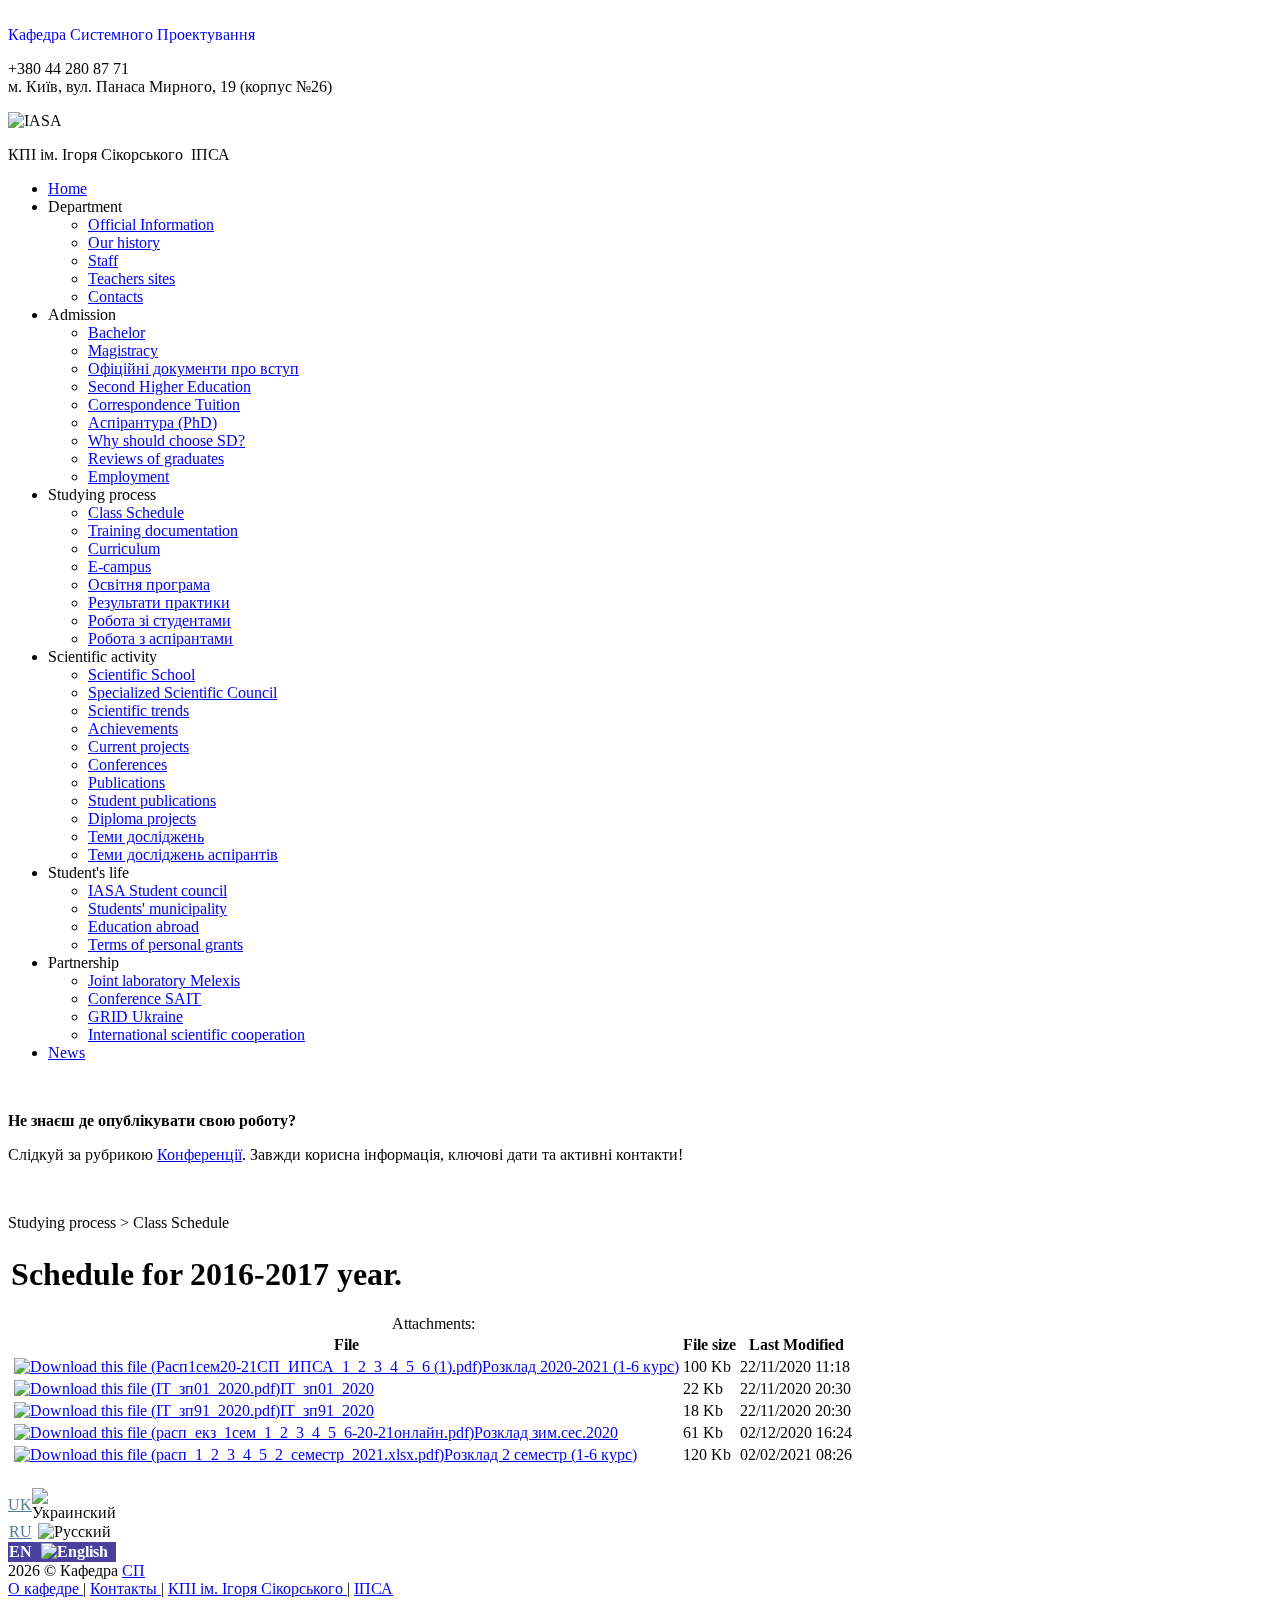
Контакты (125, 1588)
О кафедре (45, 1588)
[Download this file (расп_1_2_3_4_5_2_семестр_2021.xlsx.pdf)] (229, 1454)
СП (133, 1570)
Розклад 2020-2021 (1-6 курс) (580, 1366)
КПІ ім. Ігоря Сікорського (257, 1588)
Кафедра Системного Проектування (131, 34)
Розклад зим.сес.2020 (546, 1432)
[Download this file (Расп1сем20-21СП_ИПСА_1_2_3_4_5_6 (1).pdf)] (248, 1366)
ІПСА (373, 1588)
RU (20, 1531)
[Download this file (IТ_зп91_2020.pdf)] (147, 1410)
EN (20, 1551)
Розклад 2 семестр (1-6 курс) (540, 1454)
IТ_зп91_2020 (327, 1410)
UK (20, 1504)
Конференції (199, 1154)
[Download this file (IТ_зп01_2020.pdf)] (147, 1388)
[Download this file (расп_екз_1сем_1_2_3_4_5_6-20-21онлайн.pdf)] (244, 1432)
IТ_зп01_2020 (327, 1388)
